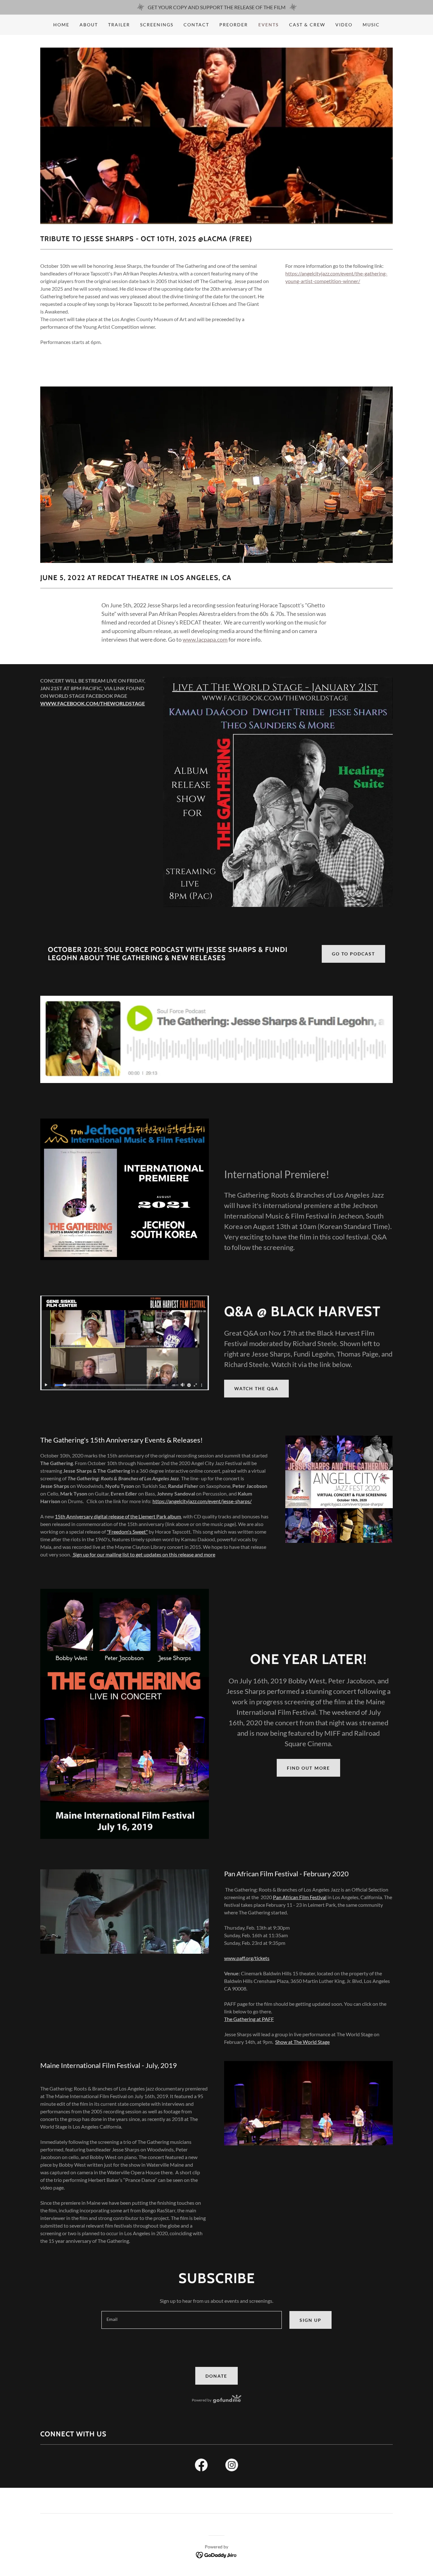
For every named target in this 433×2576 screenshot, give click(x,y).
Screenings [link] (157, 25)
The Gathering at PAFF (249, 2019)
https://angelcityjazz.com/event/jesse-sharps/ (202, 1501)
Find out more (308, 1768)
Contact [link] (196, 25)
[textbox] (191, 2320)
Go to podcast (353, 954)
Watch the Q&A (256, 1388)
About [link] (89, 25)
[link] (201, 2466)
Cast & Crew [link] (307, 25)
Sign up (310, 2320)
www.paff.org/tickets (247, 1958)
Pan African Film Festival (300, 1897)
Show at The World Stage (302, 2042)
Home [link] (61, 25)
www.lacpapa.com (205, 639)
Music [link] (371, 25)
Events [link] (269, 25)
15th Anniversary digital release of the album (118, 1516)
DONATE (216, 2376)
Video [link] (344, 25)
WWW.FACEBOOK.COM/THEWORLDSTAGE (93, 703)
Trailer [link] (119, 25)
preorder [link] (234, 25)
